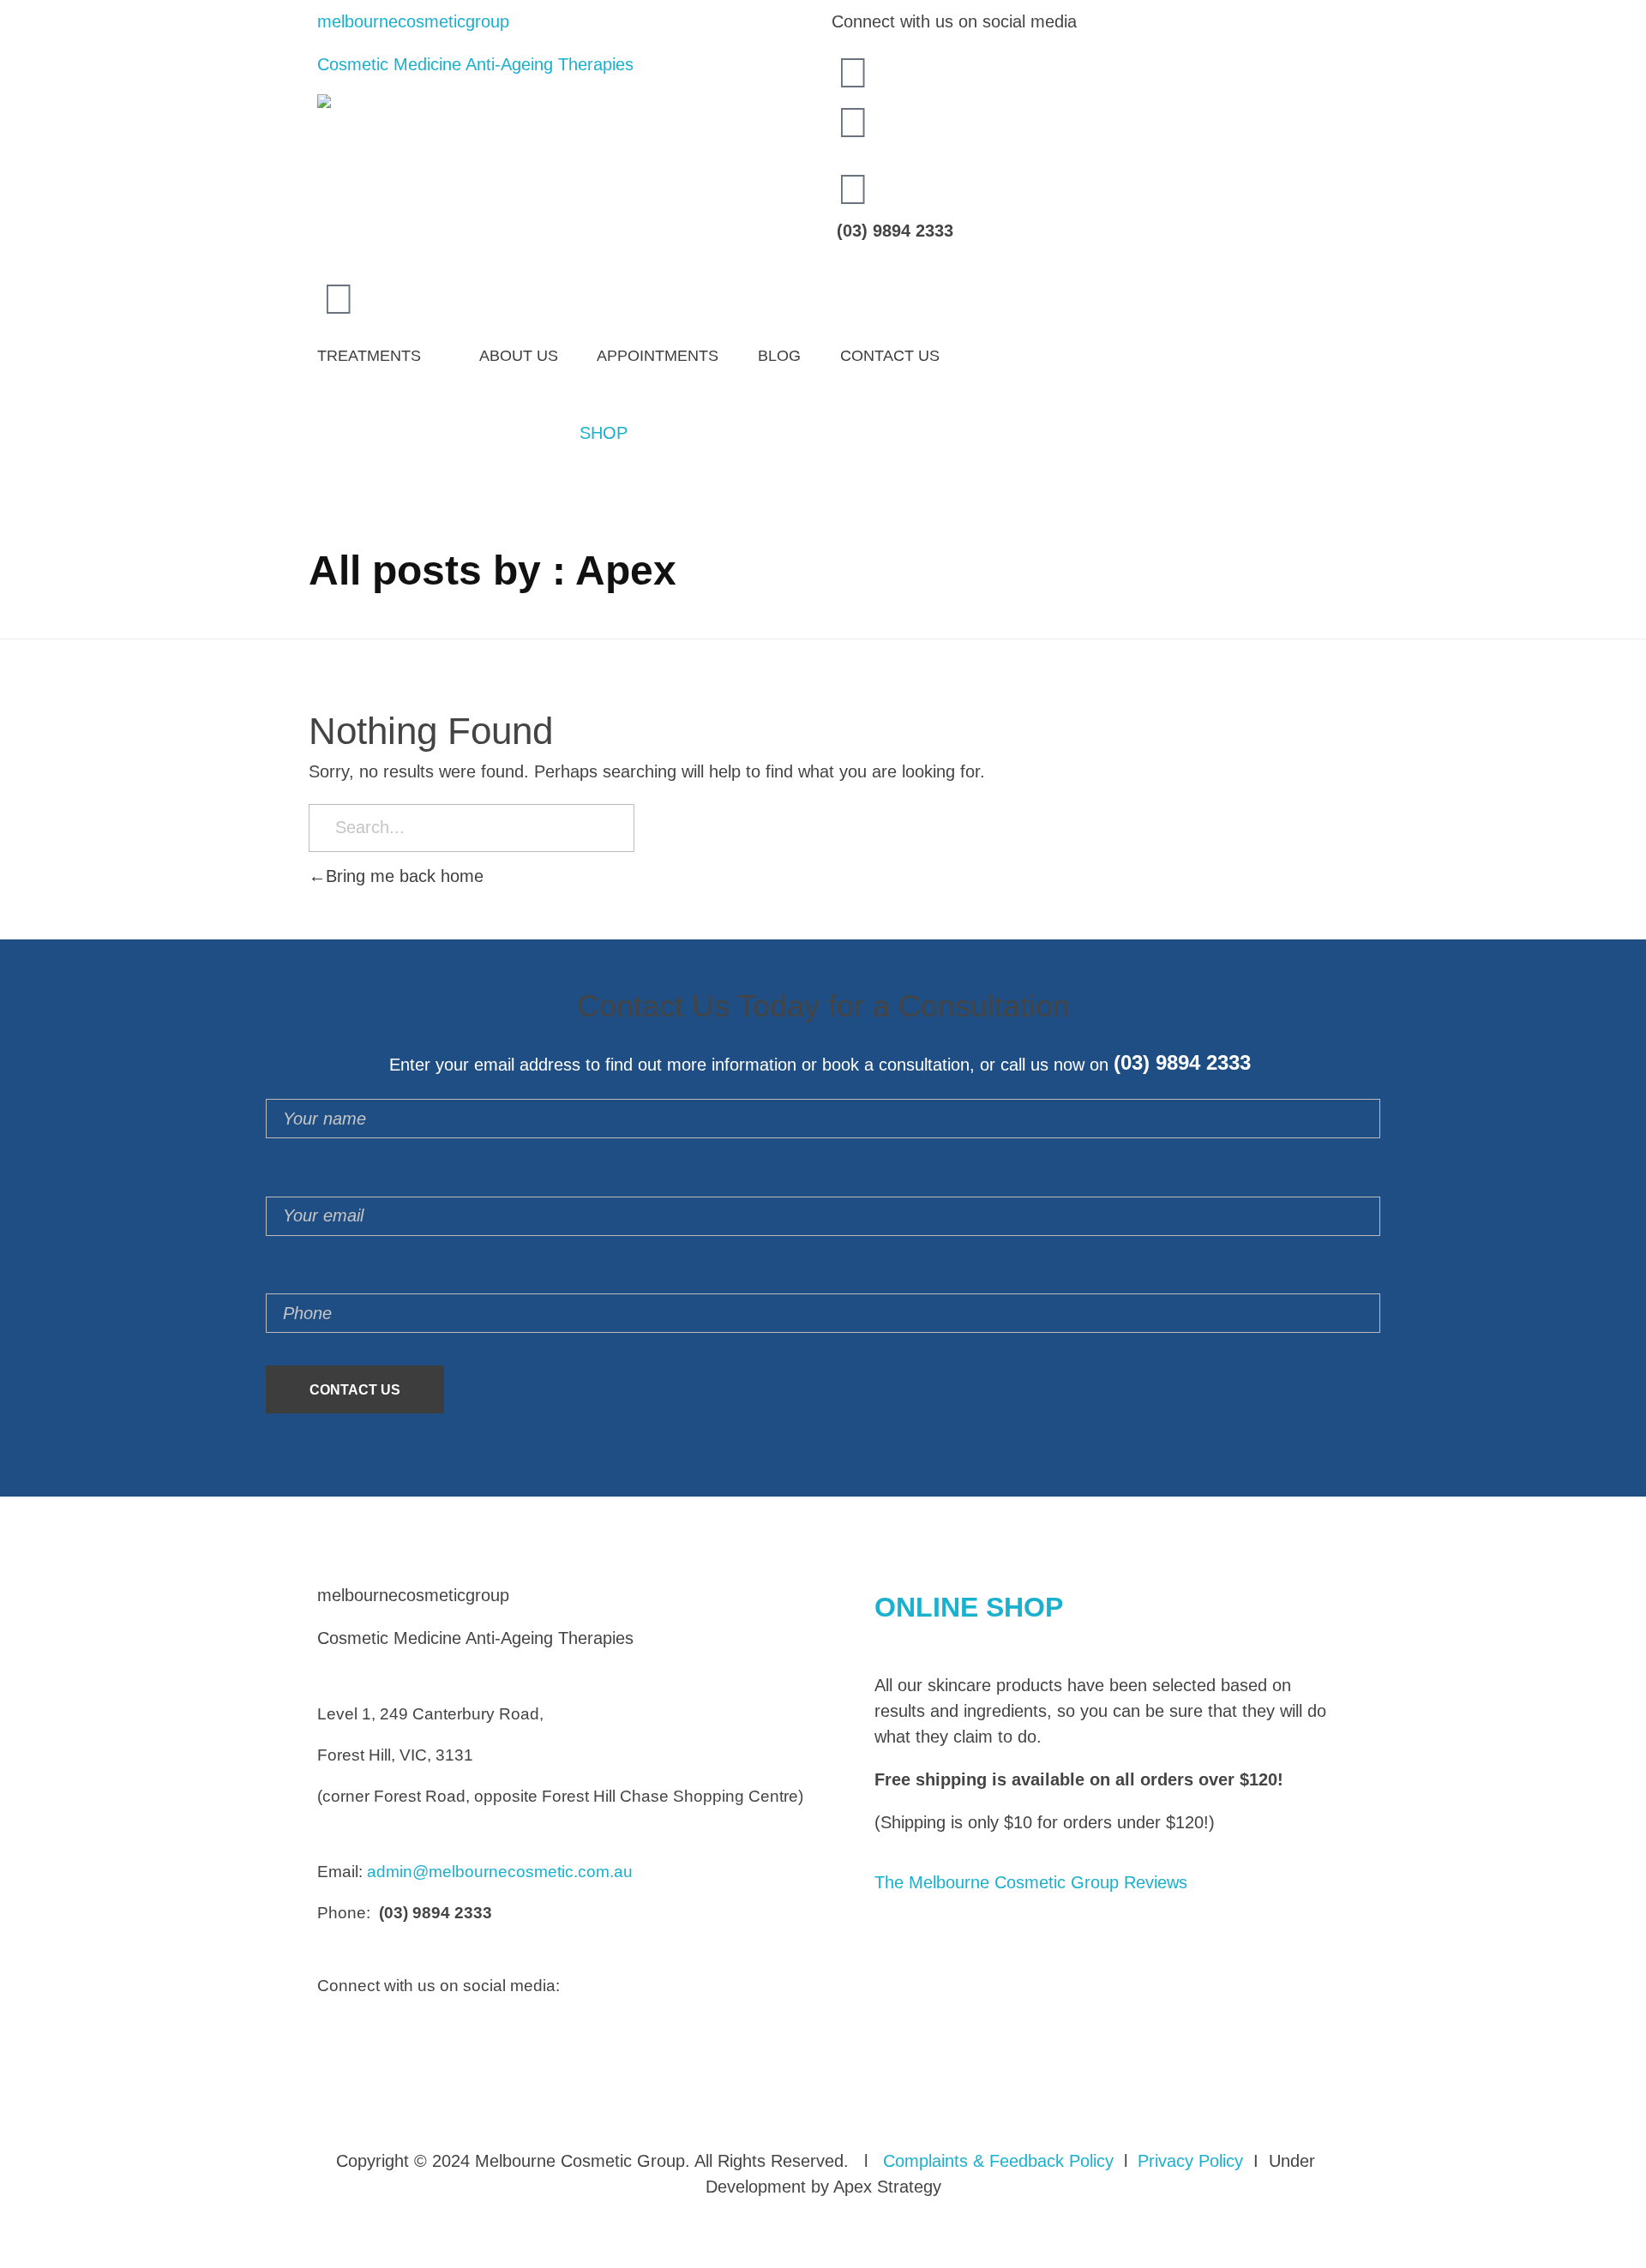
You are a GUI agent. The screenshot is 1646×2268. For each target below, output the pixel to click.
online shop (969, 1607)
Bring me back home (405, 876)
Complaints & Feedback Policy (998, 2161)
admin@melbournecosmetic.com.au (500, 1872)
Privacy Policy (1190, 2161)
